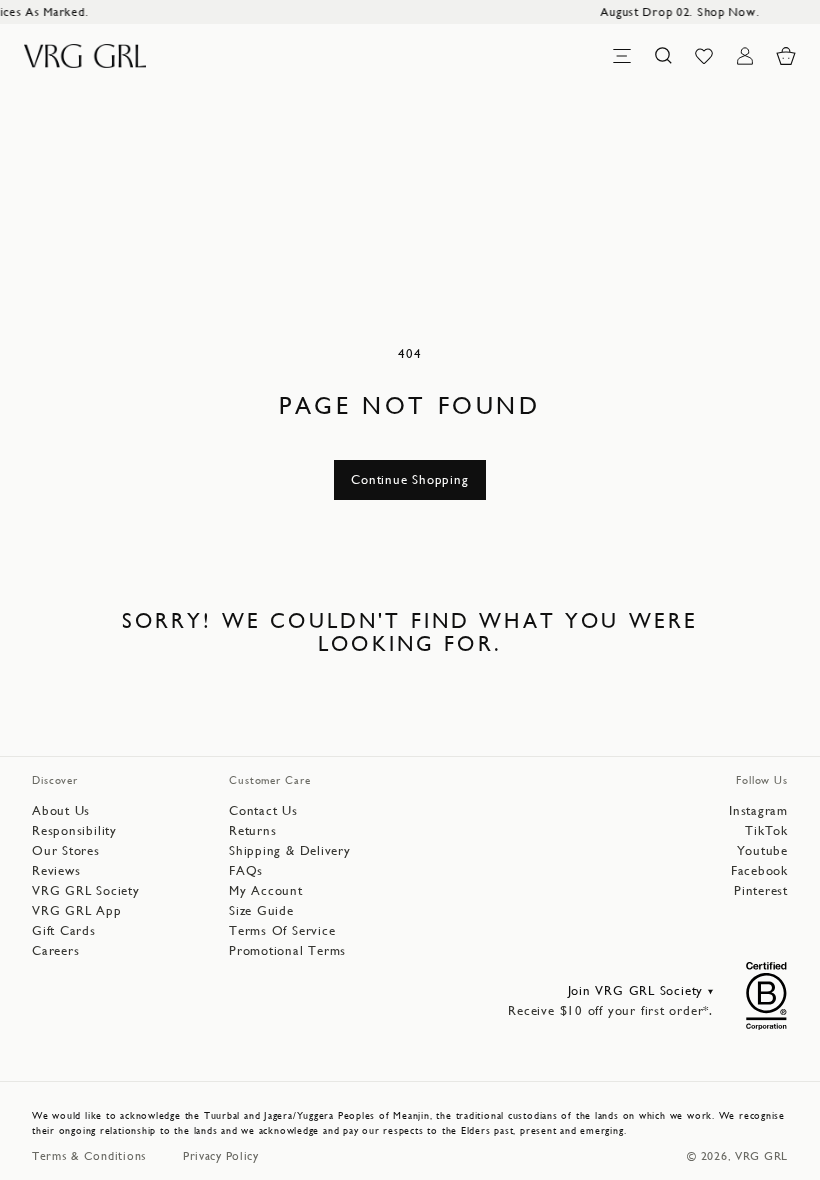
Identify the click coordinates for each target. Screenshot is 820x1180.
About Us (61, 810)
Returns (252, 830)
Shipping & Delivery (290, 850)
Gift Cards (64, 930)
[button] (786, 56)
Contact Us (263, 810)
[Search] (663, 56)
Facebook (759, 870)
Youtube (762, 850)
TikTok (766, 830)
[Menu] (622, 56)
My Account (266, 890)
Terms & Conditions (89, 1156)
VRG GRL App (77, 910)
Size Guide (261, 910)
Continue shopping (409, 479)
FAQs (246, 870)
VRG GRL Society (86, 890)
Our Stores (66, 850)
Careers (55, 950)
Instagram (758, 810)
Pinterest (761, 890)
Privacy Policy (221, 1156)
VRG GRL (761, 1156)
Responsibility (74, 830)
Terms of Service (282, 930)
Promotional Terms (287, 950)
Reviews (56, 870)
